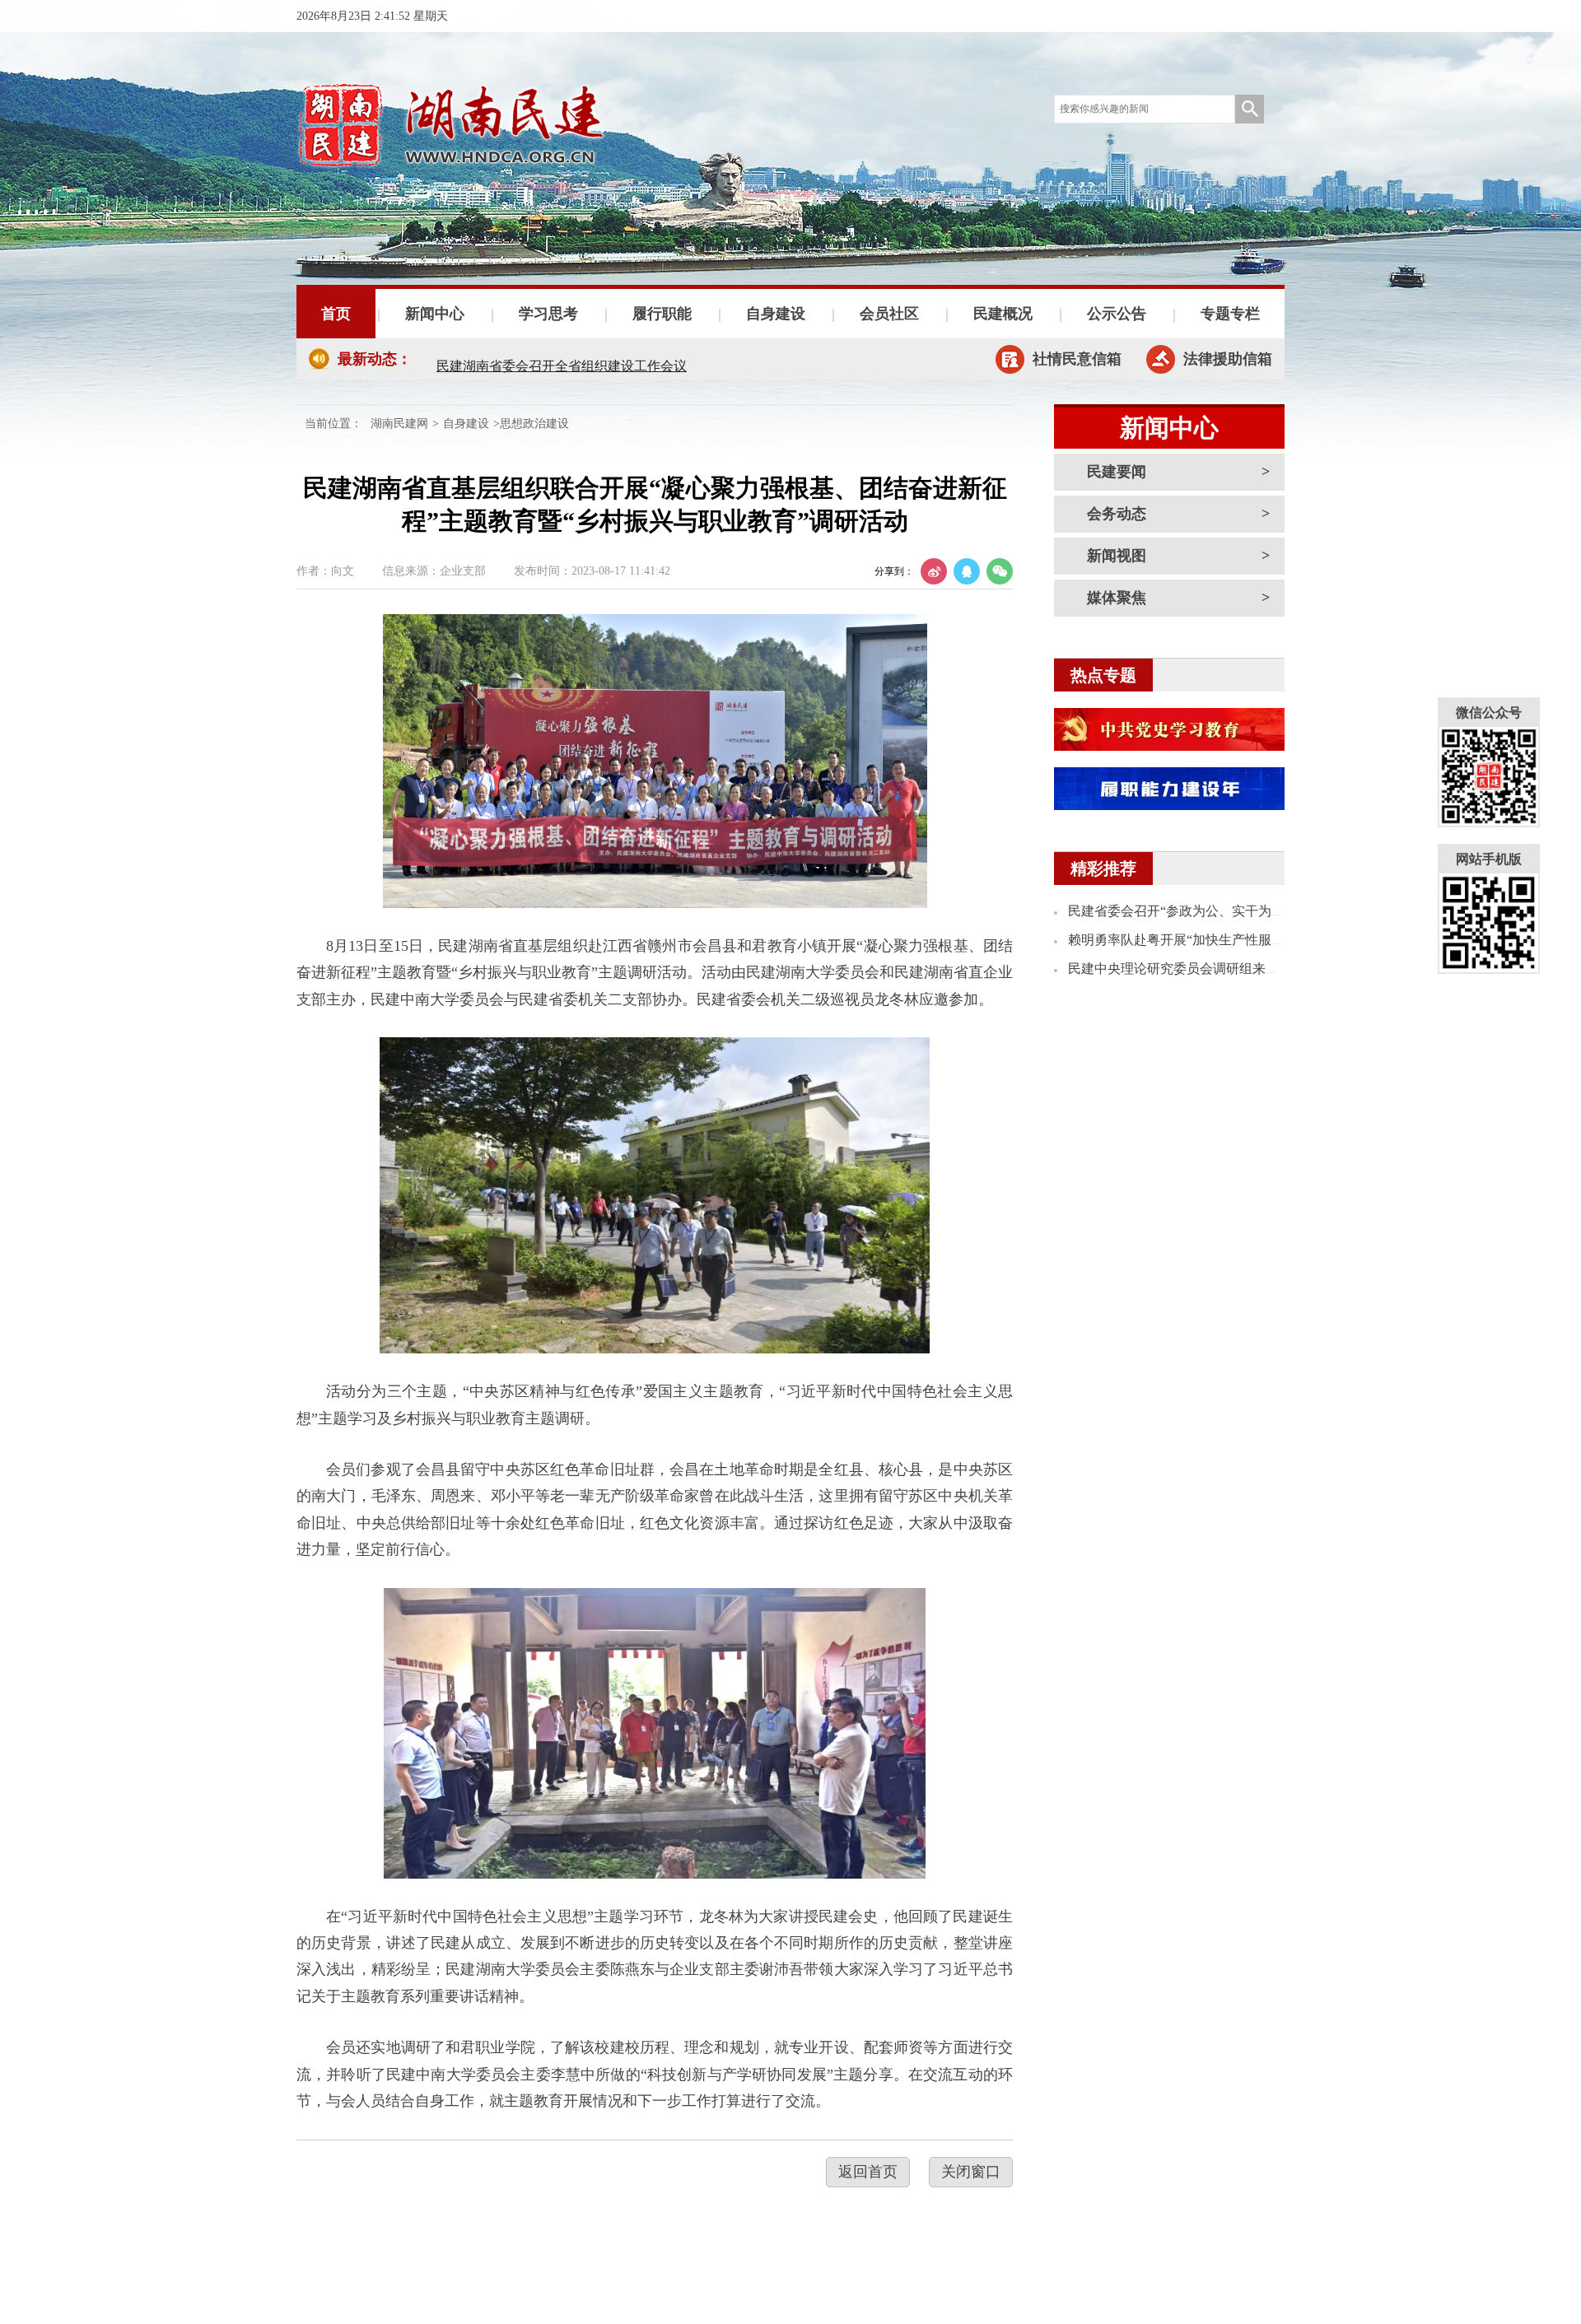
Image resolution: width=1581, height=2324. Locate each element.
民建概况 (1003, 314)
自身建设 (776, 314)
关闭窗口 (971, 2172)
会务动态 (1117, 514)
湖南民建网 (399, 424)
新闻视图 (1117, 556)
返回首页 (868, 2172)
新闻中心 (435, 314)
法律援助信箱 (1228, 359)
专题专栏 (1230, 314)
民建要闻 (1117, 472)
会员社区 (889, 314)
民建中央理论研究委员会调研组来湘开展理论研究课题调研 (1239, 969)
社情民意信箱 (1077, 359)
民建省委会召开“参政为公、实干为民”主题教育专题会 (1225, 911)
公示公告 (1117, 314)
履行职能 (662, 314)
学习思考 (548, 314)
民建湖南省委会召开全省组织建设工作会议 (562, 359)
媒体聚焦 (1117, 598)
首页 (336, 314)
